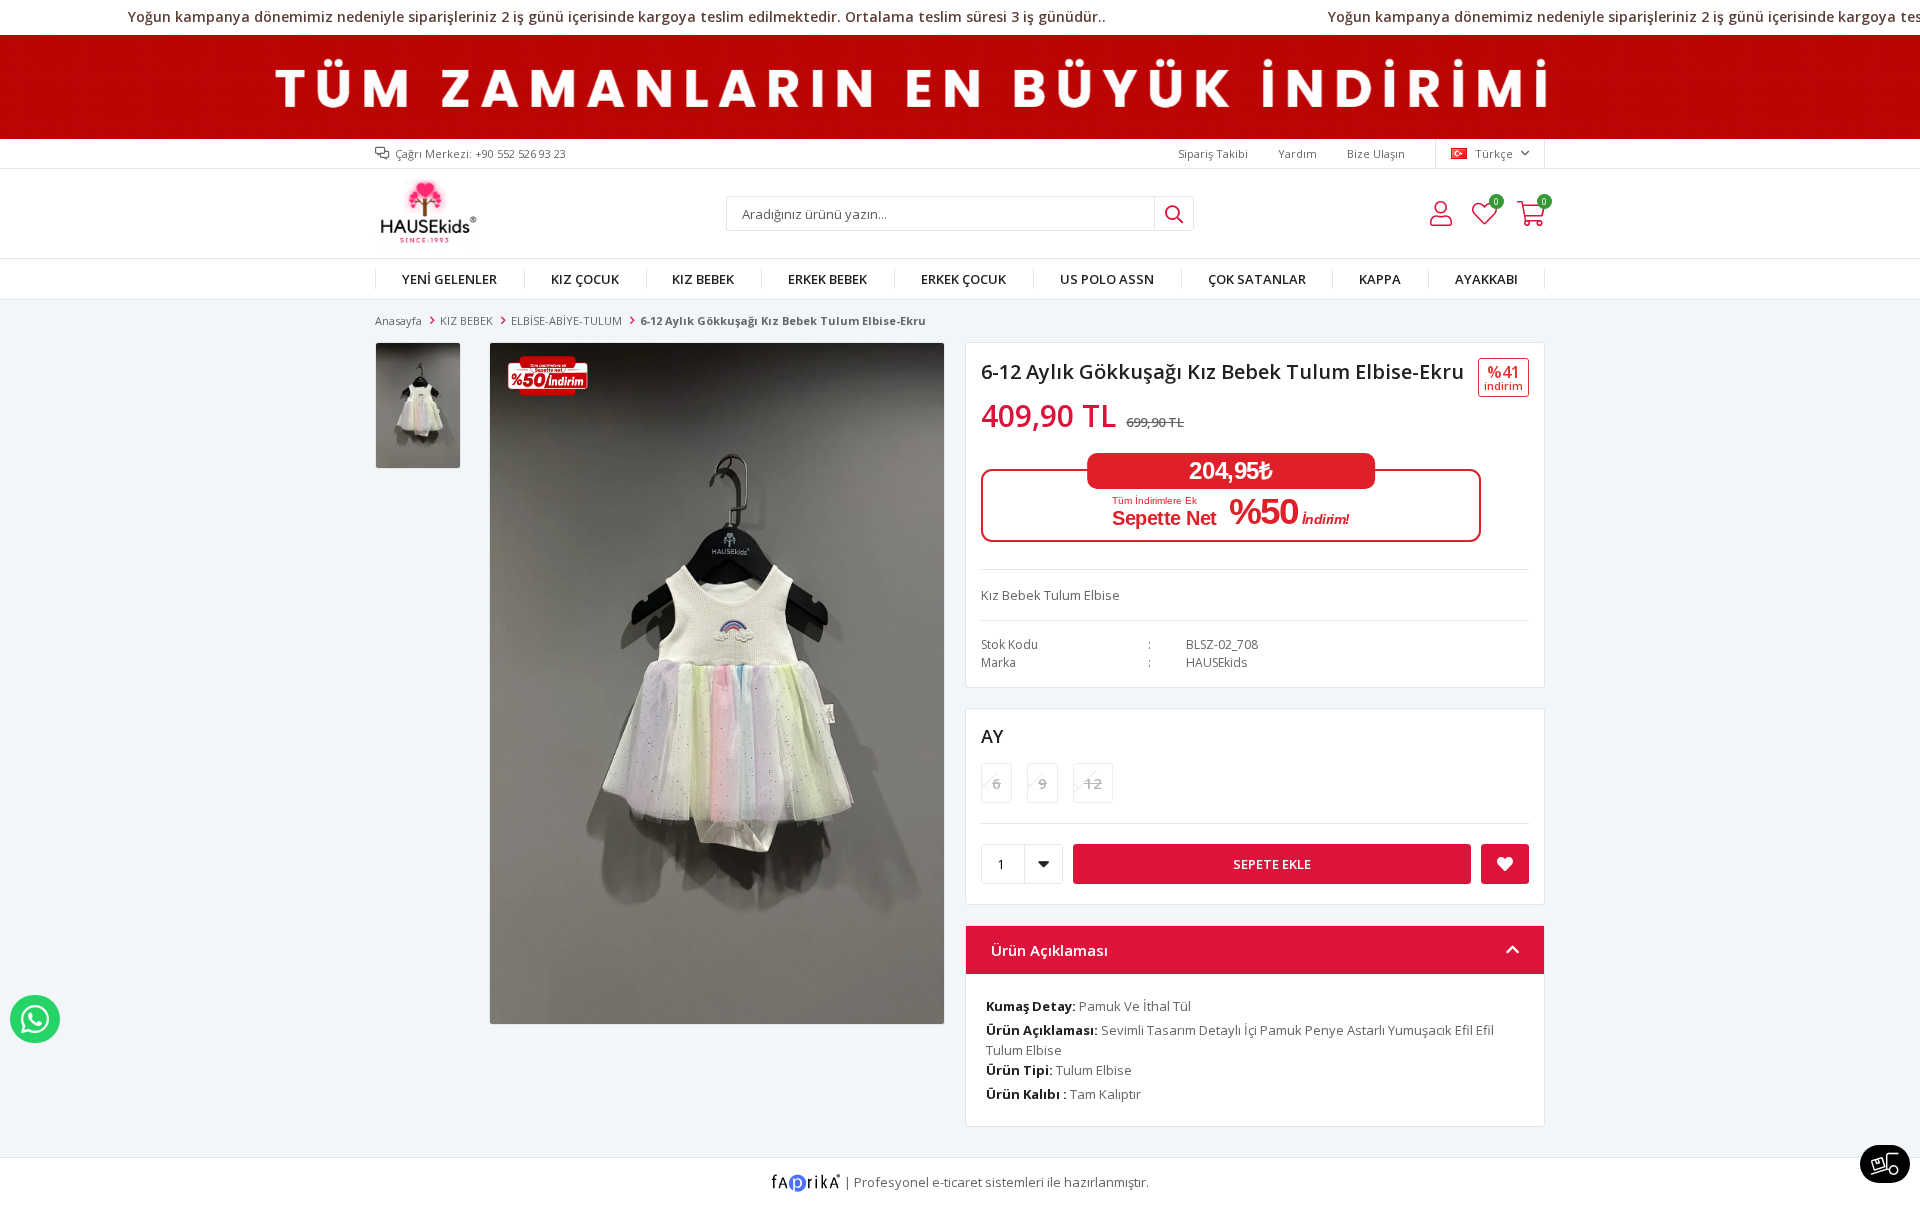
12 (1093, 783)
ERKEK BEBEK (827, 279)
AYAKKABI (1486, 279)
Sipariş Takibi (1213, 153)
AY (992, 736)
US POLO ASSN (1107, 279)
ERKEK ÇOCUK (963, 279)
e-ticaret (957, 1182)
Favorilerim (1495, 204)
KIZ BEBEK (703, 279)
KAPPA (1380, 279)
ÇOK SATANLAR (1257, 279)
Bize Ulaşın (1376, 153)
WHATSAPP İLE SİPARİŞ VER (35, 1019)
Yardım (1297, 153)
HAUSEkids (1216, 662)
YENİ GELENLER (449, 279)
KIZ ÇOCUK (585, 279)
